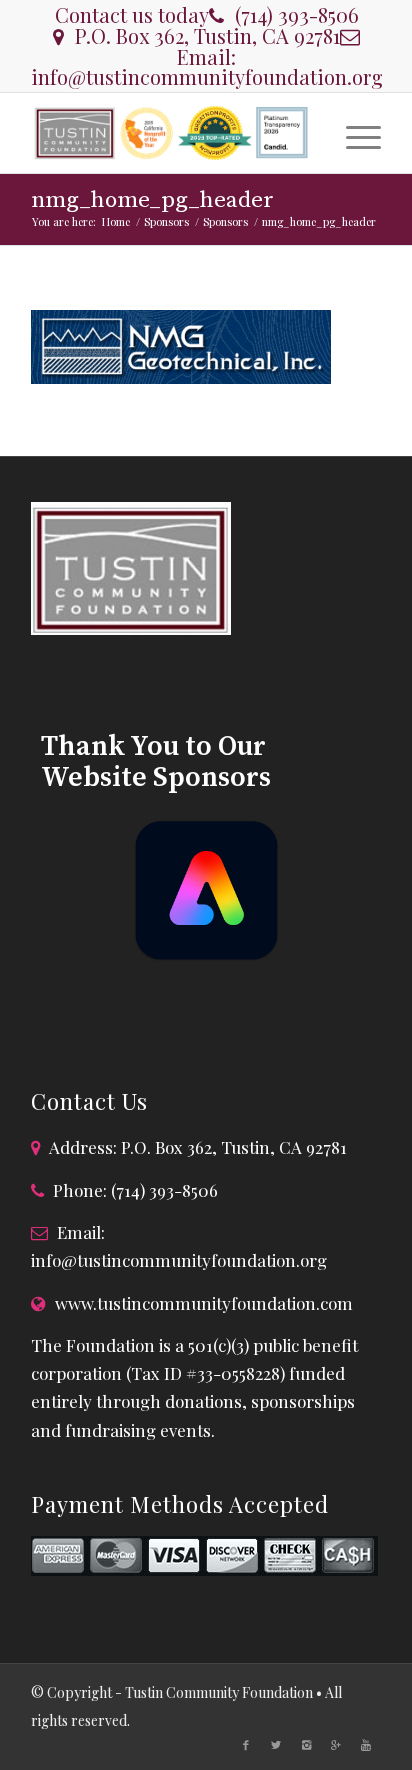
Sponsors (166, 221)
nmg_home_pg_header (152, 200)
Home (116, 221)
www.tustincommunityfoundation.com (204, 1303)
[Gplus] (336, 1745)
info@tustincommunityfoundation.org (207, 76)
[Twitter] (276, 1745)
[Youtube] (366, 1745)
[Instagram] (306, 1745)
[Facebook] (246, 1745)
